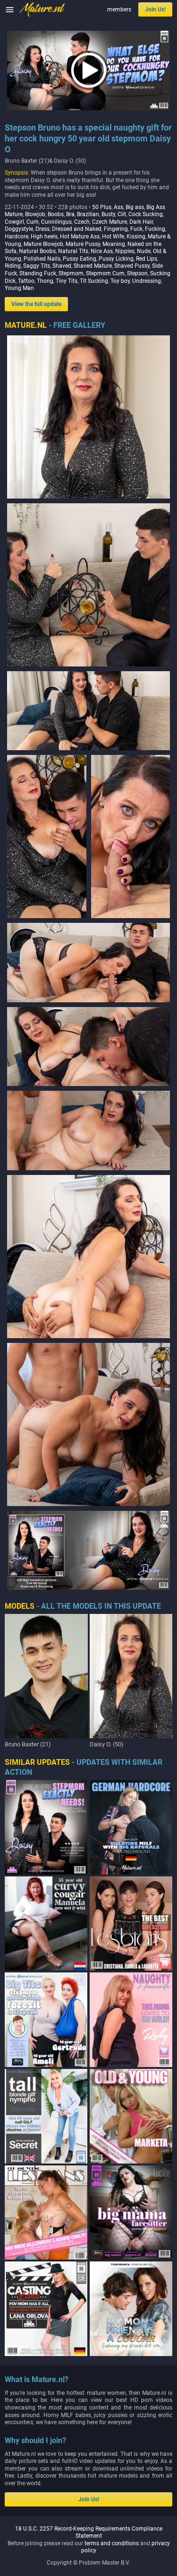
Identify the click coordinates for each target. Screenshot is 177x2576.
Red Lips (147, 259)
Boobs (56, 214)
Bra (70, 214)
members (119, 9)
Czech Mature (110, 222)
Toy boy (120, 281)
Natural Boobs (37, 251)
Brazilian (88, 214)
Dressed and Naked (77, 229)
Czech (82, 222)
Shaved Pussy (132, 266)
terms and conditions (112, 2543)
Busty (108, 214)
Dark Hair (141, 222)
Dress (42, 229)
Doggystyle (19, 229)
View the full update (36, 304)
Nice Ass (102, 251)
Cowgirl (14, 222)
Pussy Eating (80, 259)
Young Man (19, 288)
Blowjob (35, 214)
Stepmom (71, 273)
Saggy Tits (37, 266)
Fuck (136, 229)
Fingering (116, 229)
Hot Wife (113, 237)
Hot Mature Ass (80, 237)
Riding (13, 266)
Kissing (136, 237)
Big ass (135, 207)
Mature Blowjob (43, 244)
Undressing (147, 281)
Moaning (114, 244)
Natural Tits (73, 251)
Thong (45, 281)
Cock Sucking (146, 214)
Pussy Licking (116, 259)
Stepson (137, 273)
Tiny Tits (67, 281)
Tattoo (26, 281)
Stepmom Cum (105, 273)
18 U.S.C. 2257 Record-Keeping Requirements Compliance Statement (89, 2532)
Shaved (62, 266)
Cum (33, 222)
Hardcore (17, 237)
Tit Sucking (94, 281)
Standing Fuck (38, 273)
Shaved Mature (93, 266)
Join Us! (155, 9)
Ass (118, 207)
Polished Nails (42, 259)
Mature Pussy (83, 244)
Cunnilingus (56, 222)
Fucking (155, 229)
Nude (144, 251)
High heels (44, 237)
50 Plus (102, 207)
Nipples (125, 251)
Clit (122, 214)
